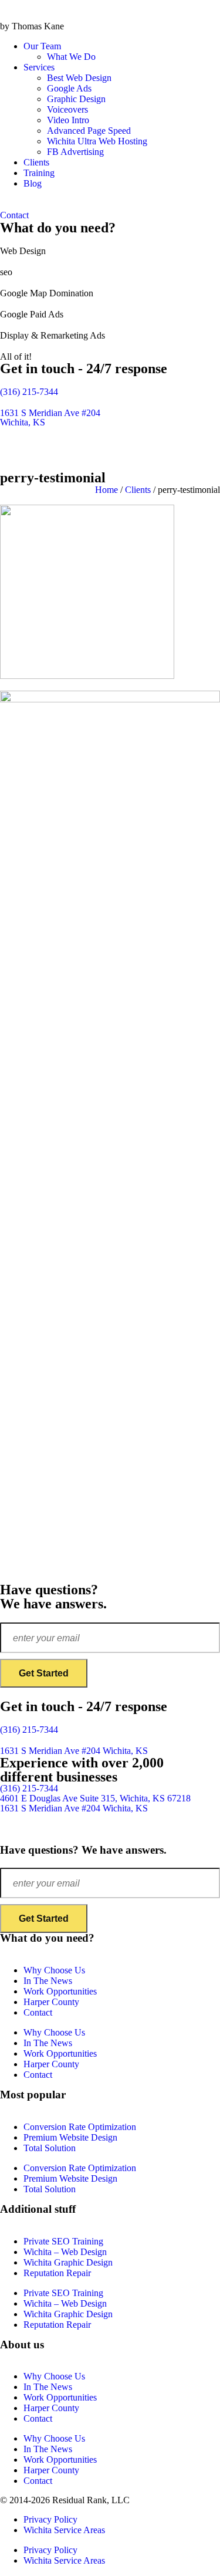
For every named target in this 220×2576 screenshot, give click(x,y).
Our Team (42, 46)
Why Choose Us (54, 1970)
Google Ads (69, 88)
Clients (36, 162)
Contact (38, 2012)
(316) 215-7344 (29, 392)
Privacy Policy (50, 2519)
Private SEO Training (63, 2241)
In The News (48, 1981)
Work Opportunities (60, 1991)
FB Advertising (75, 152)
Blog (33, 183)
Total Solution (50, 2148)
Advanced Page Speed (89, 131)
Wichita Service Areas (64, 2530)
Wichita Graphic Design (68, 2262)
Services (39, 67)
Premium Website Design (70, 2137)
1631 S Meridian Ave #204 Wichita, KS (50, 417)
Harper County (51, 2002)
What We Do (71, 57)
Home (106, 490)
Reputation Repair (57, 2273)
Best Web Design (79, 78)
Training (39, 173)
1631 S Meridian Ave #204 (74, 1751)
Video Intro (68, 120)
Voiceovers (67, 109)
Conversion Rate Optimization (80, 2127)
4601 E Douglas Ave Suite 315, (95, 1798)
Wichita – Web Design (65, 2252)
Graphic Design (76, 99)
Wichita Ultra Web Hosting (97, 141)
